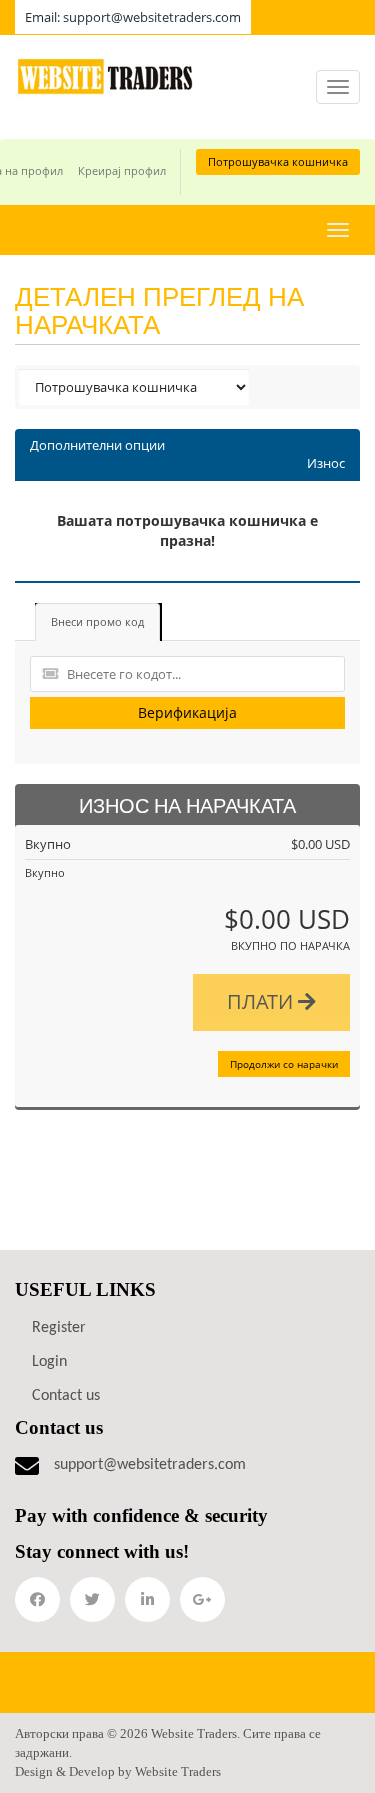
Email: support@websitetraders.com (133, 17)
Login (49, 1362)
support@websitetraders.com (150, 1465)
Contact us (66, 1396)
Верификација (187, 712)
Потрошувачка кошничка (278, 161)
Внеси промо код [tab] (97, 621)
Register (59, 1328)
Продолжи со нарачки (284, 1064)
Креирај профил (122, 170)
